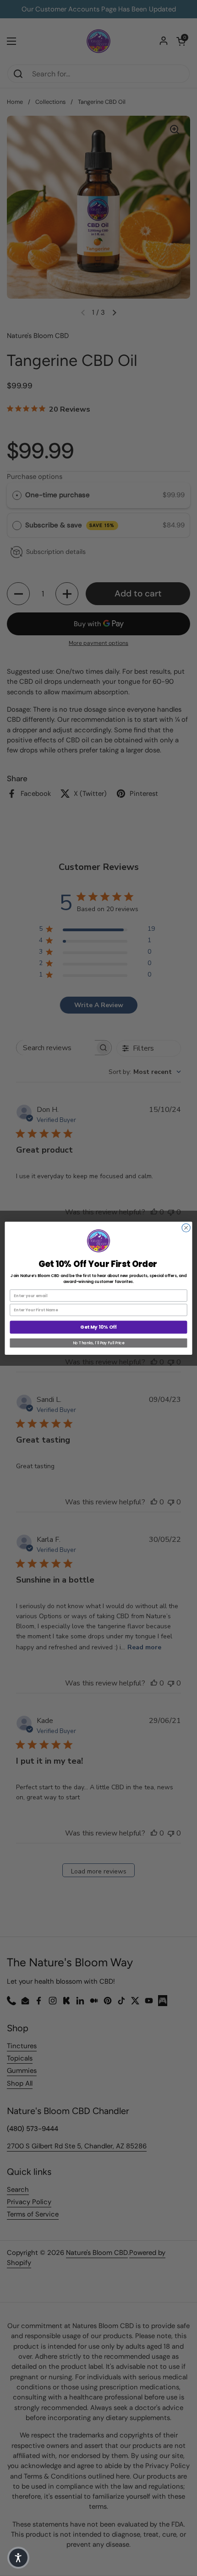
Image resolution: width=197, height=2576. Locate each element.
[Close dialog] (186, 1228)
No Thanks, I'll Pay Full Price (99, 1343)
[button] (18, 2558)
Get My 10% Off (98, 1327)
